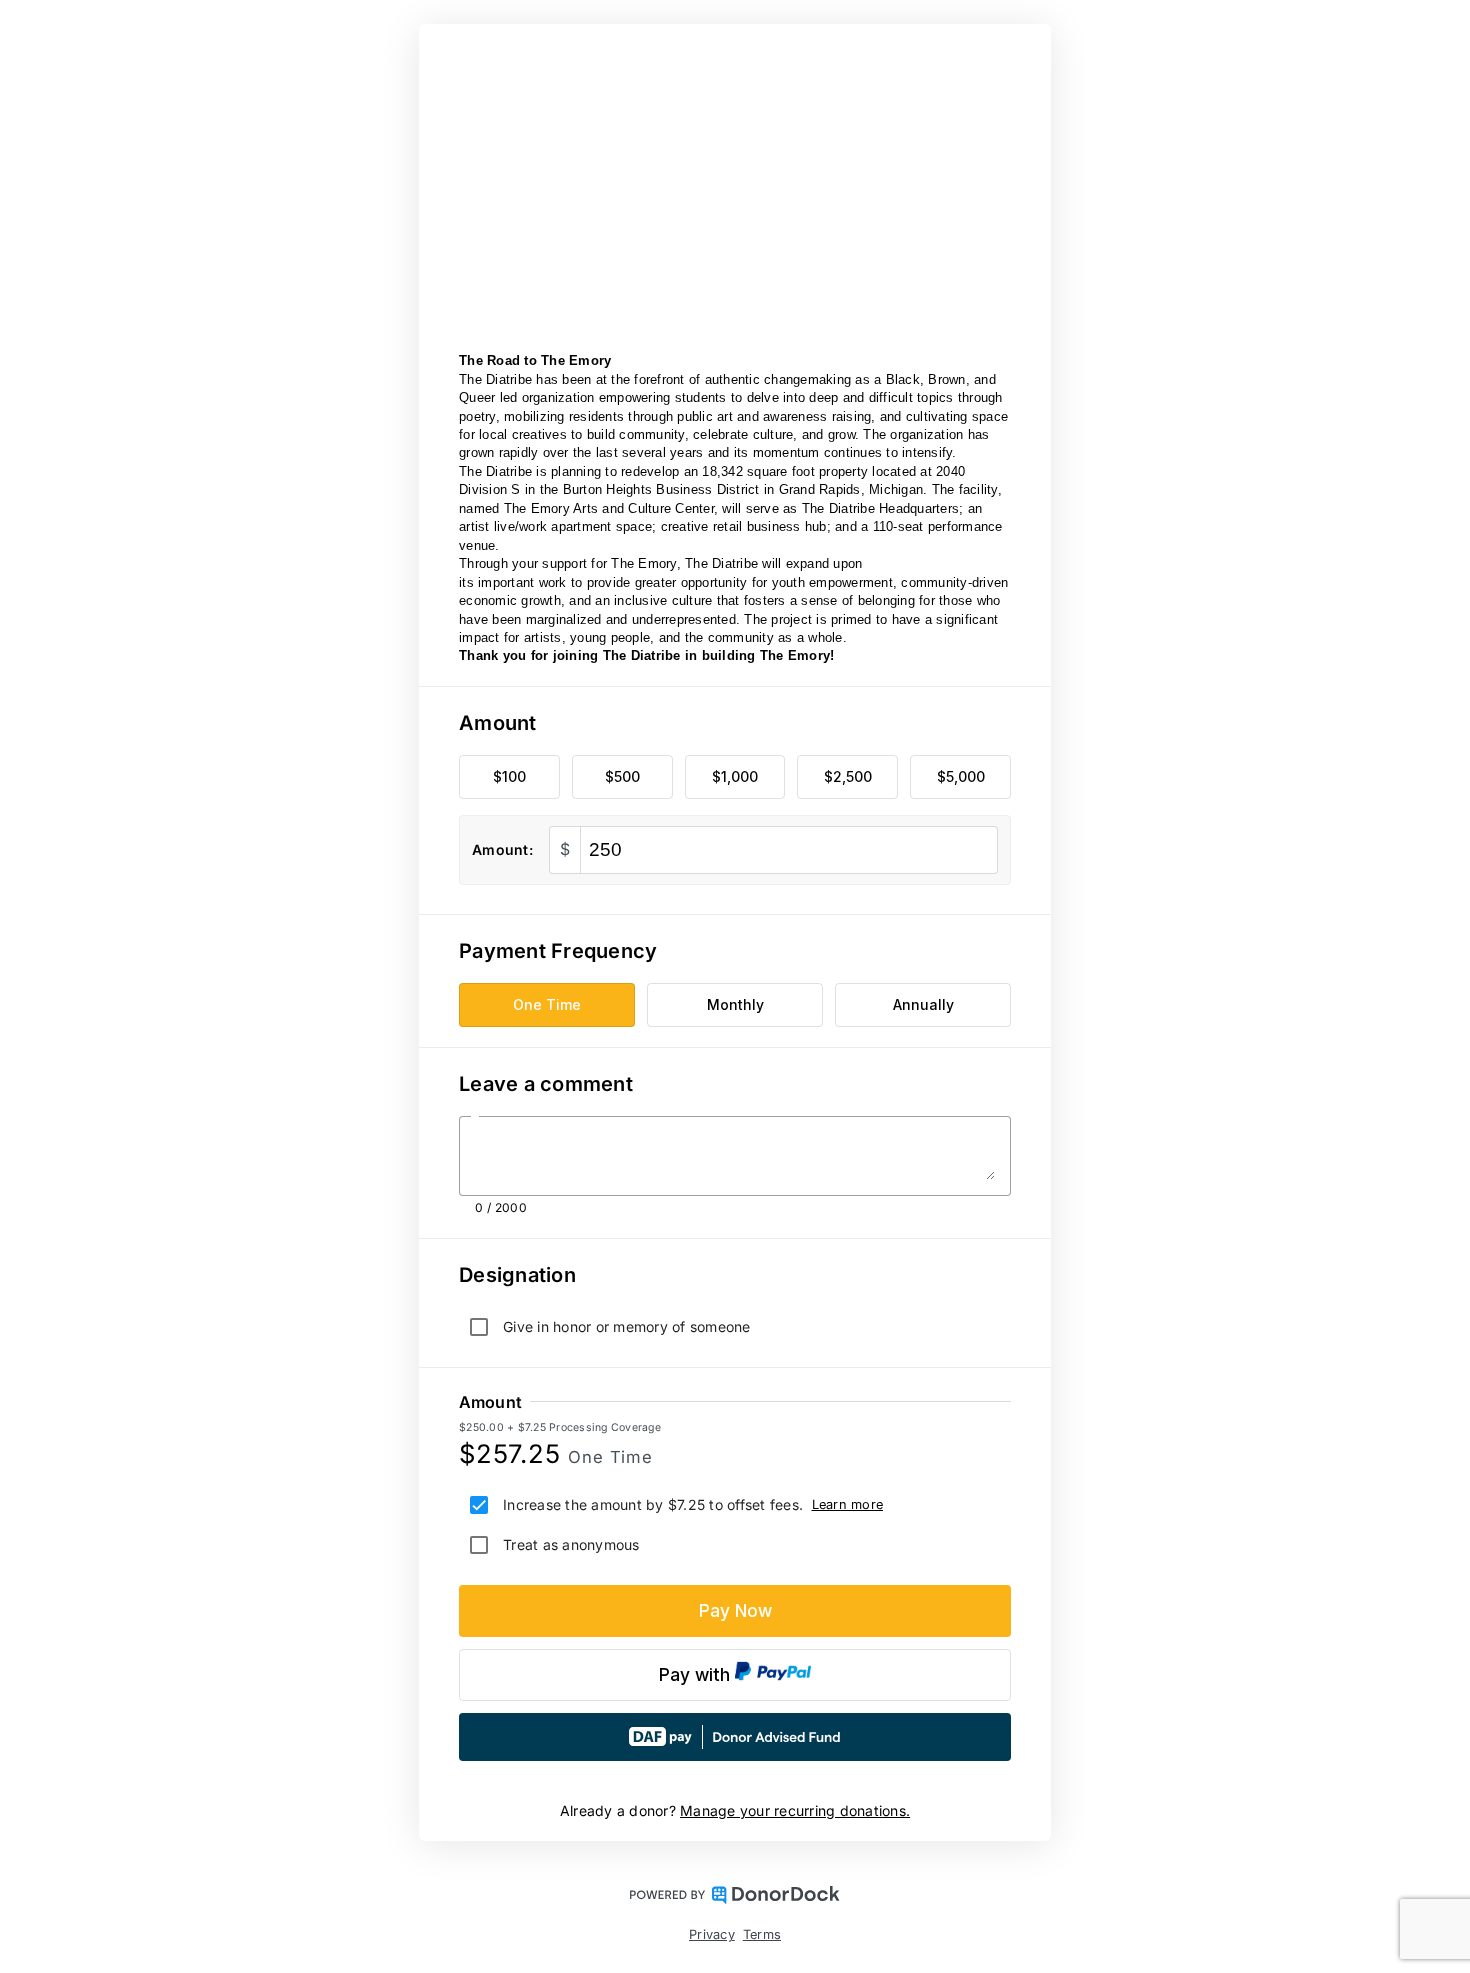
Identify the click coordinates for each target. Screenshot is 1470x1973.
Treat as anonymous (571, 1544)
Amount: (502, 849)
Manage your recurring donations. (795, 1810)
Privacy (712, 1934)
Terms (762, 1934)
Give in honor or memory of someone (627, 1326)
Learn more (848, 1504)
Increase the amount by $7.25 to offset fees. (653, 1504)
